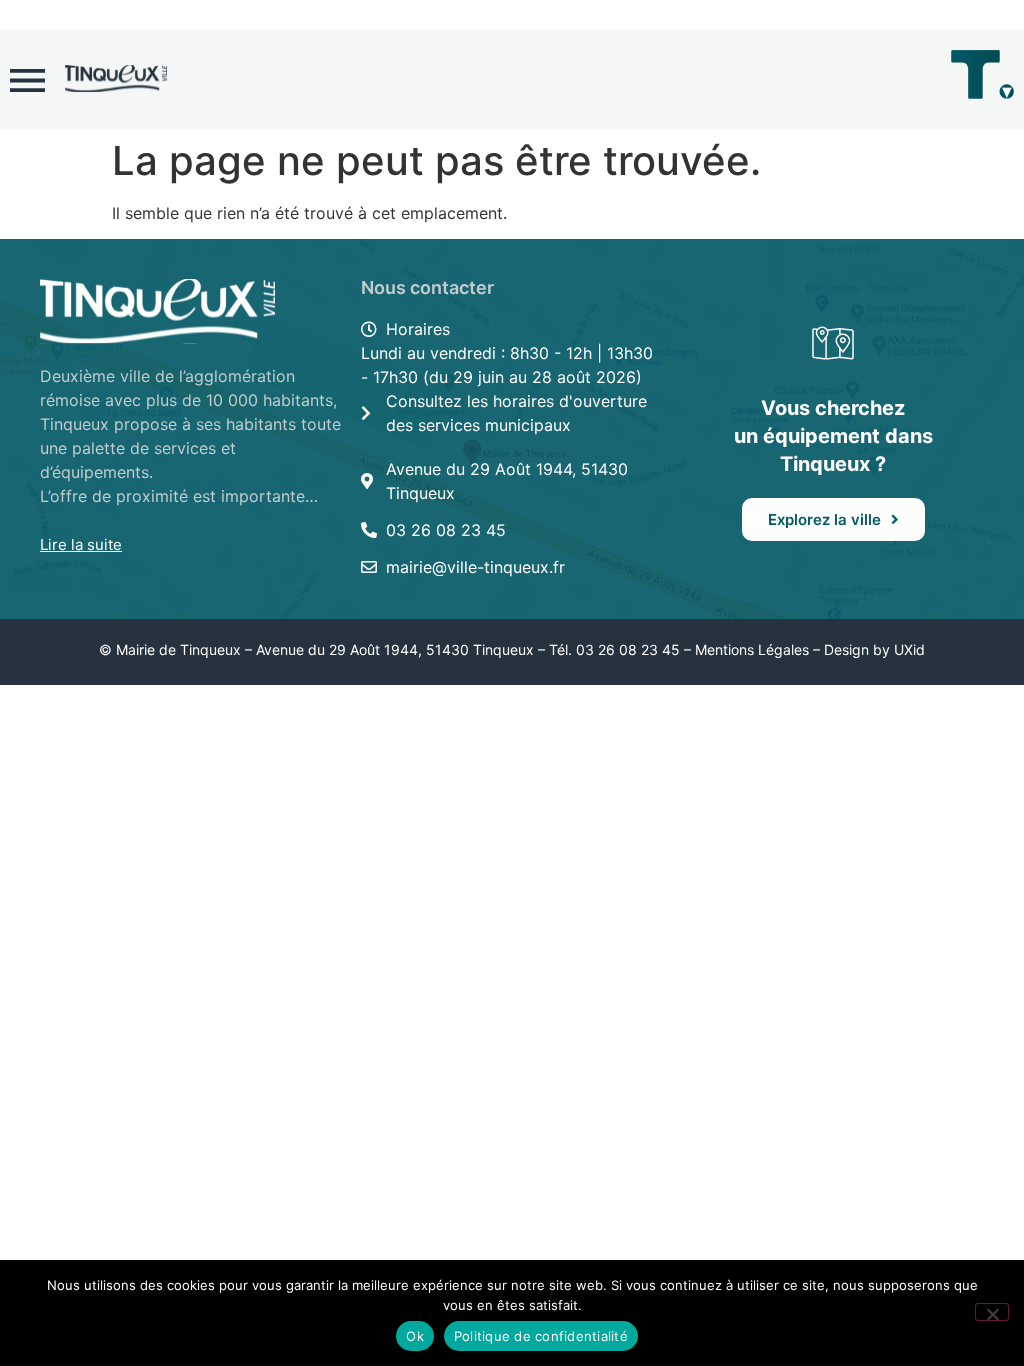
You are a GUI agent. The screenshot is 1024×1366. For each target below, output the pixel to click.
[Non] (992, 1312)
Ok (415, 1336)
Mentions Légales (752, 649)
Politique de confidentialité (541, 1336)
